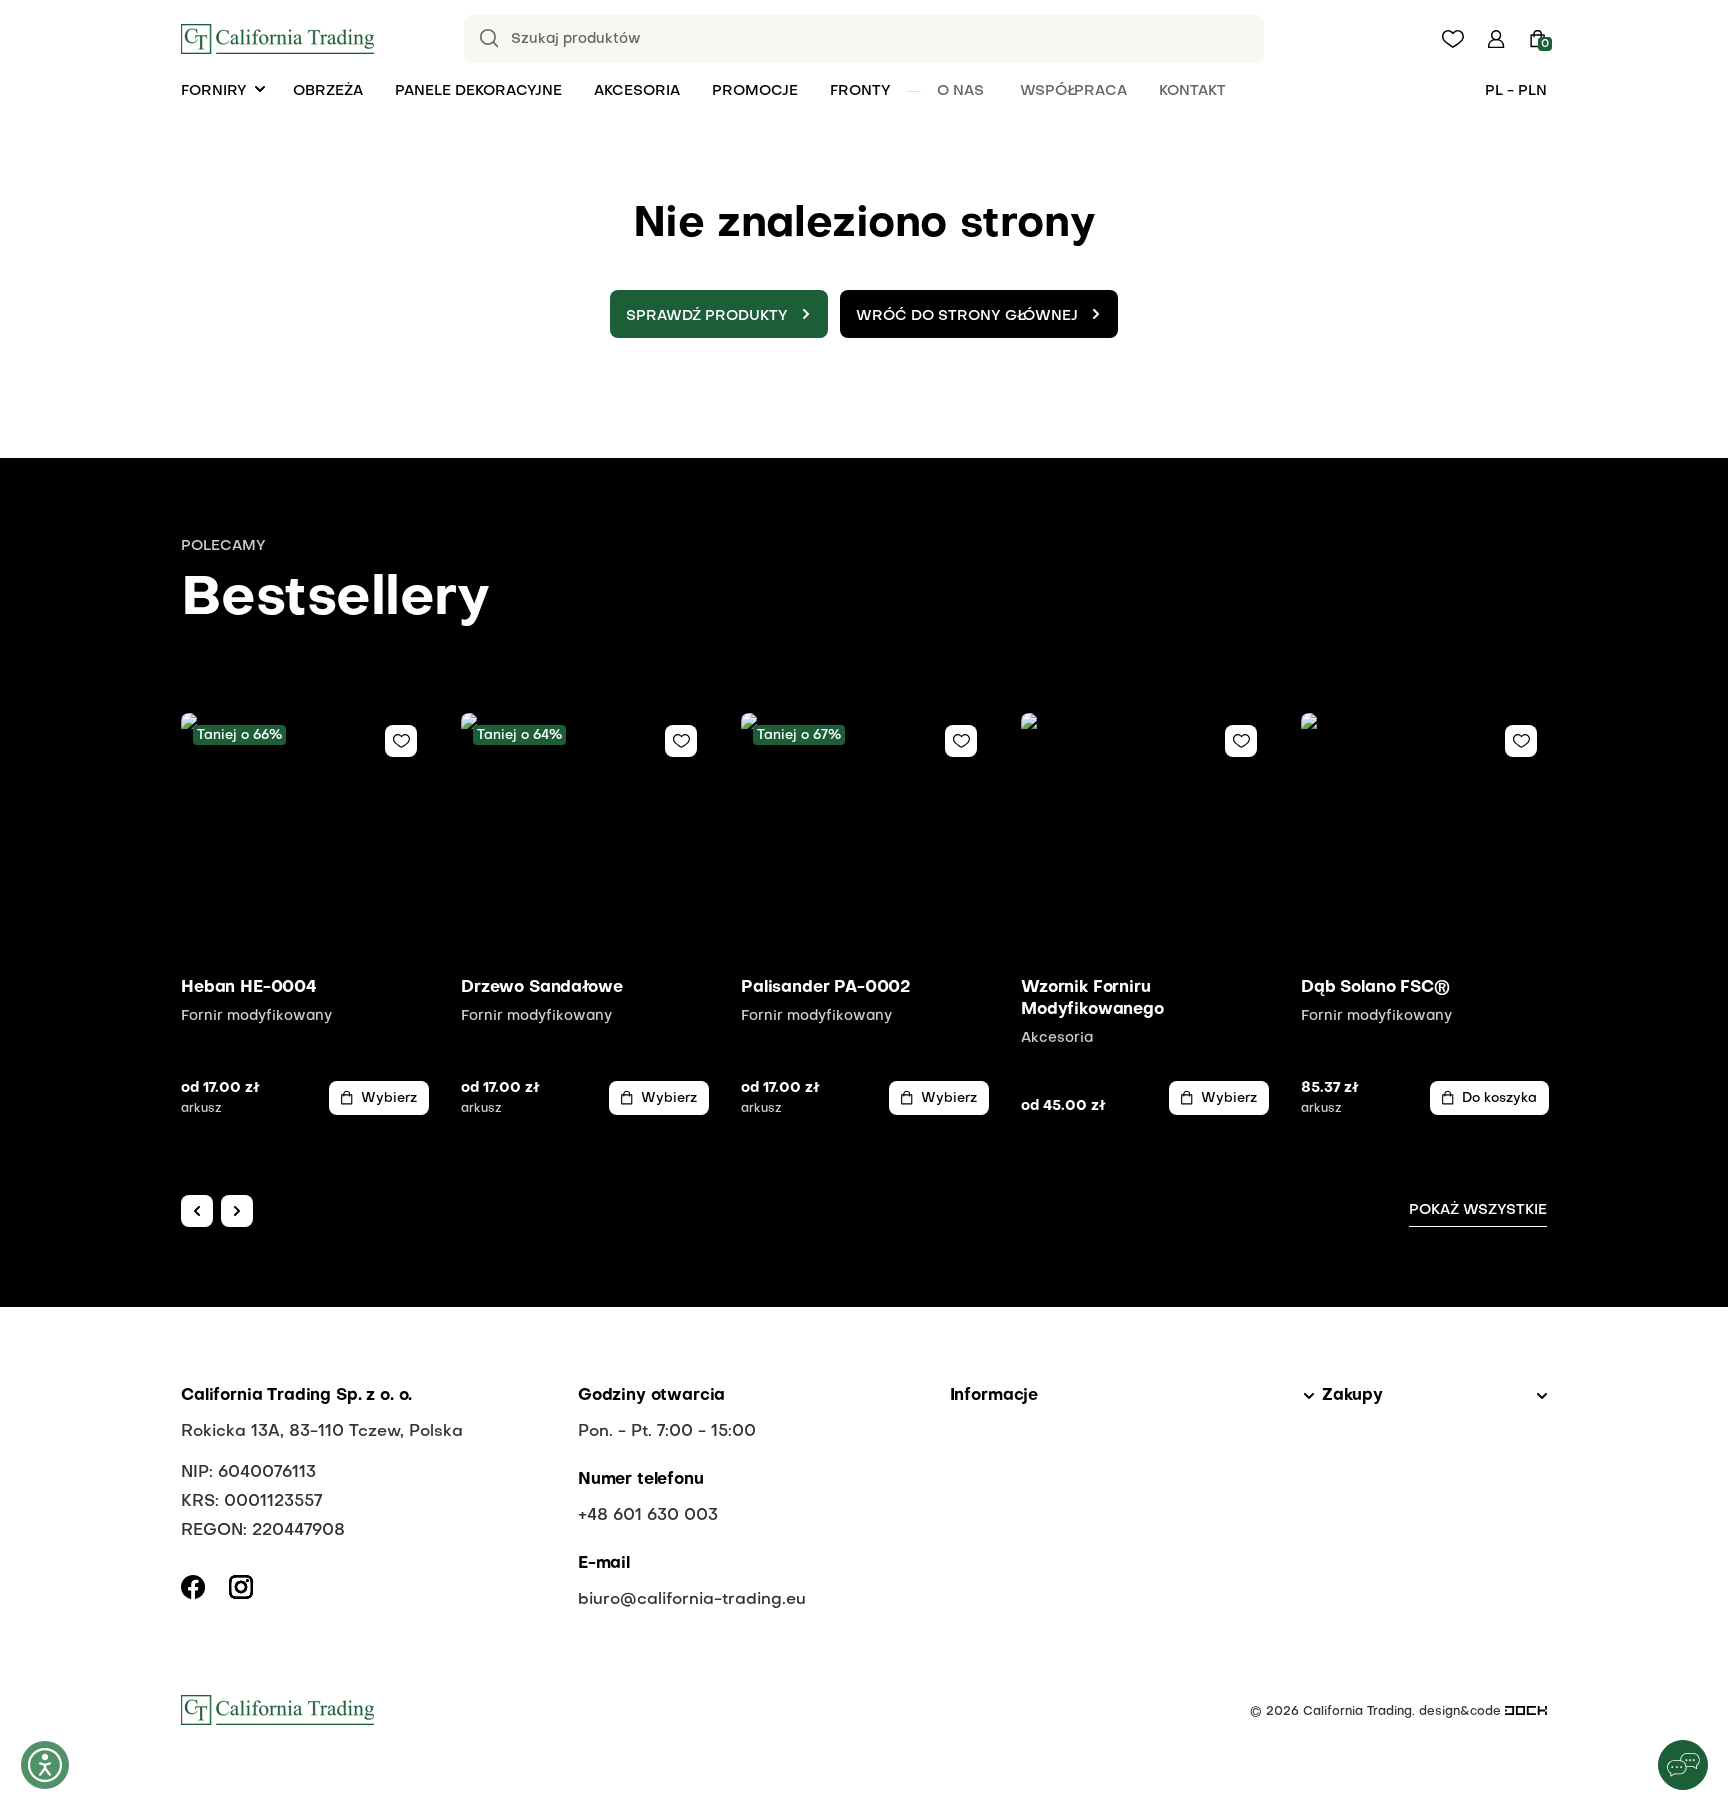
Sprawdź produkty (707, 316)
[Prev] (197, 1211)
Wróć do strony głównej (967, 316)
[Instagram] (241, 1587)
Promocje (755, 91)
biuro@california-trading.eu (692, 1600)
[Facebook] (193, 1587)
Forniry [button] (214, 91)
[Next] (237, 1211)
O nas (960, 91)
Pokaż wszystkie (1478, 1210)
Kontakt (1192, 91)
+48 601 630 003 (648, 1516)
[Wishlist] (401, 741)
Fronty (860, 91)
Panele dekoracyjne (478, 91)
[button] (1496, 39)
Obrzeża (328, 91)
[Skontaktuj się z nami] (1683, 1765)
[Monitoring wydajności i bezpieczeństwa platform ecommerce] (1526, 1712)
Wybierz (389, 1098)
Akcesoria (637, 91)
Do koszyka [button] (1499, 1098)
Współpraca (1073, 91)
